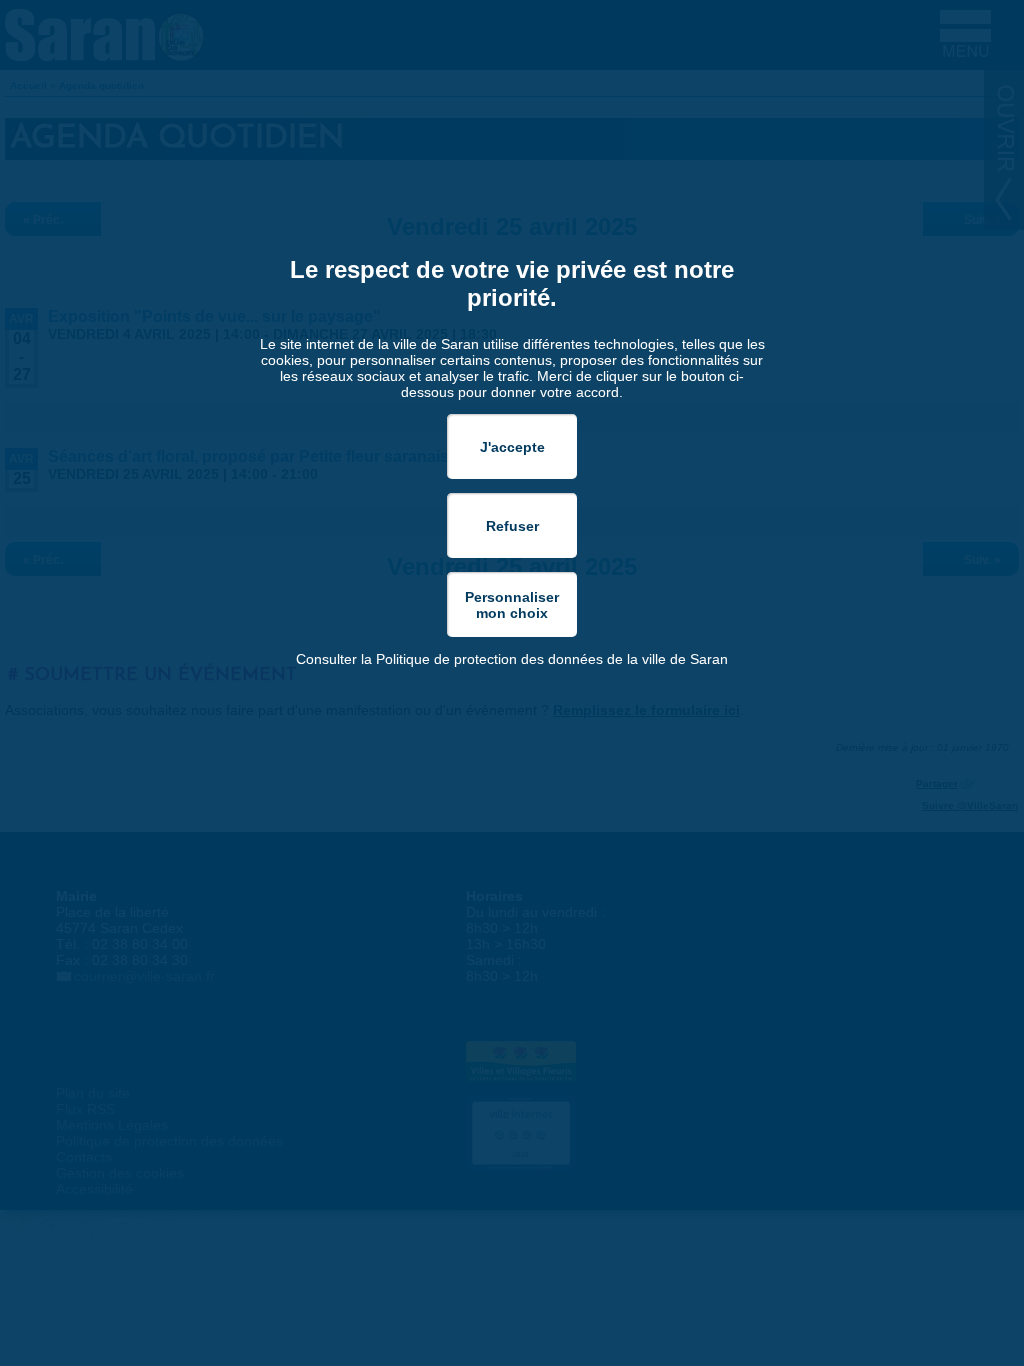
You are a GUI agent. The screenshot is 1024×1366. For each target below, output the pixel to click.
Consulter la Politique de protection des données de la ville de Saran (512, 659)
